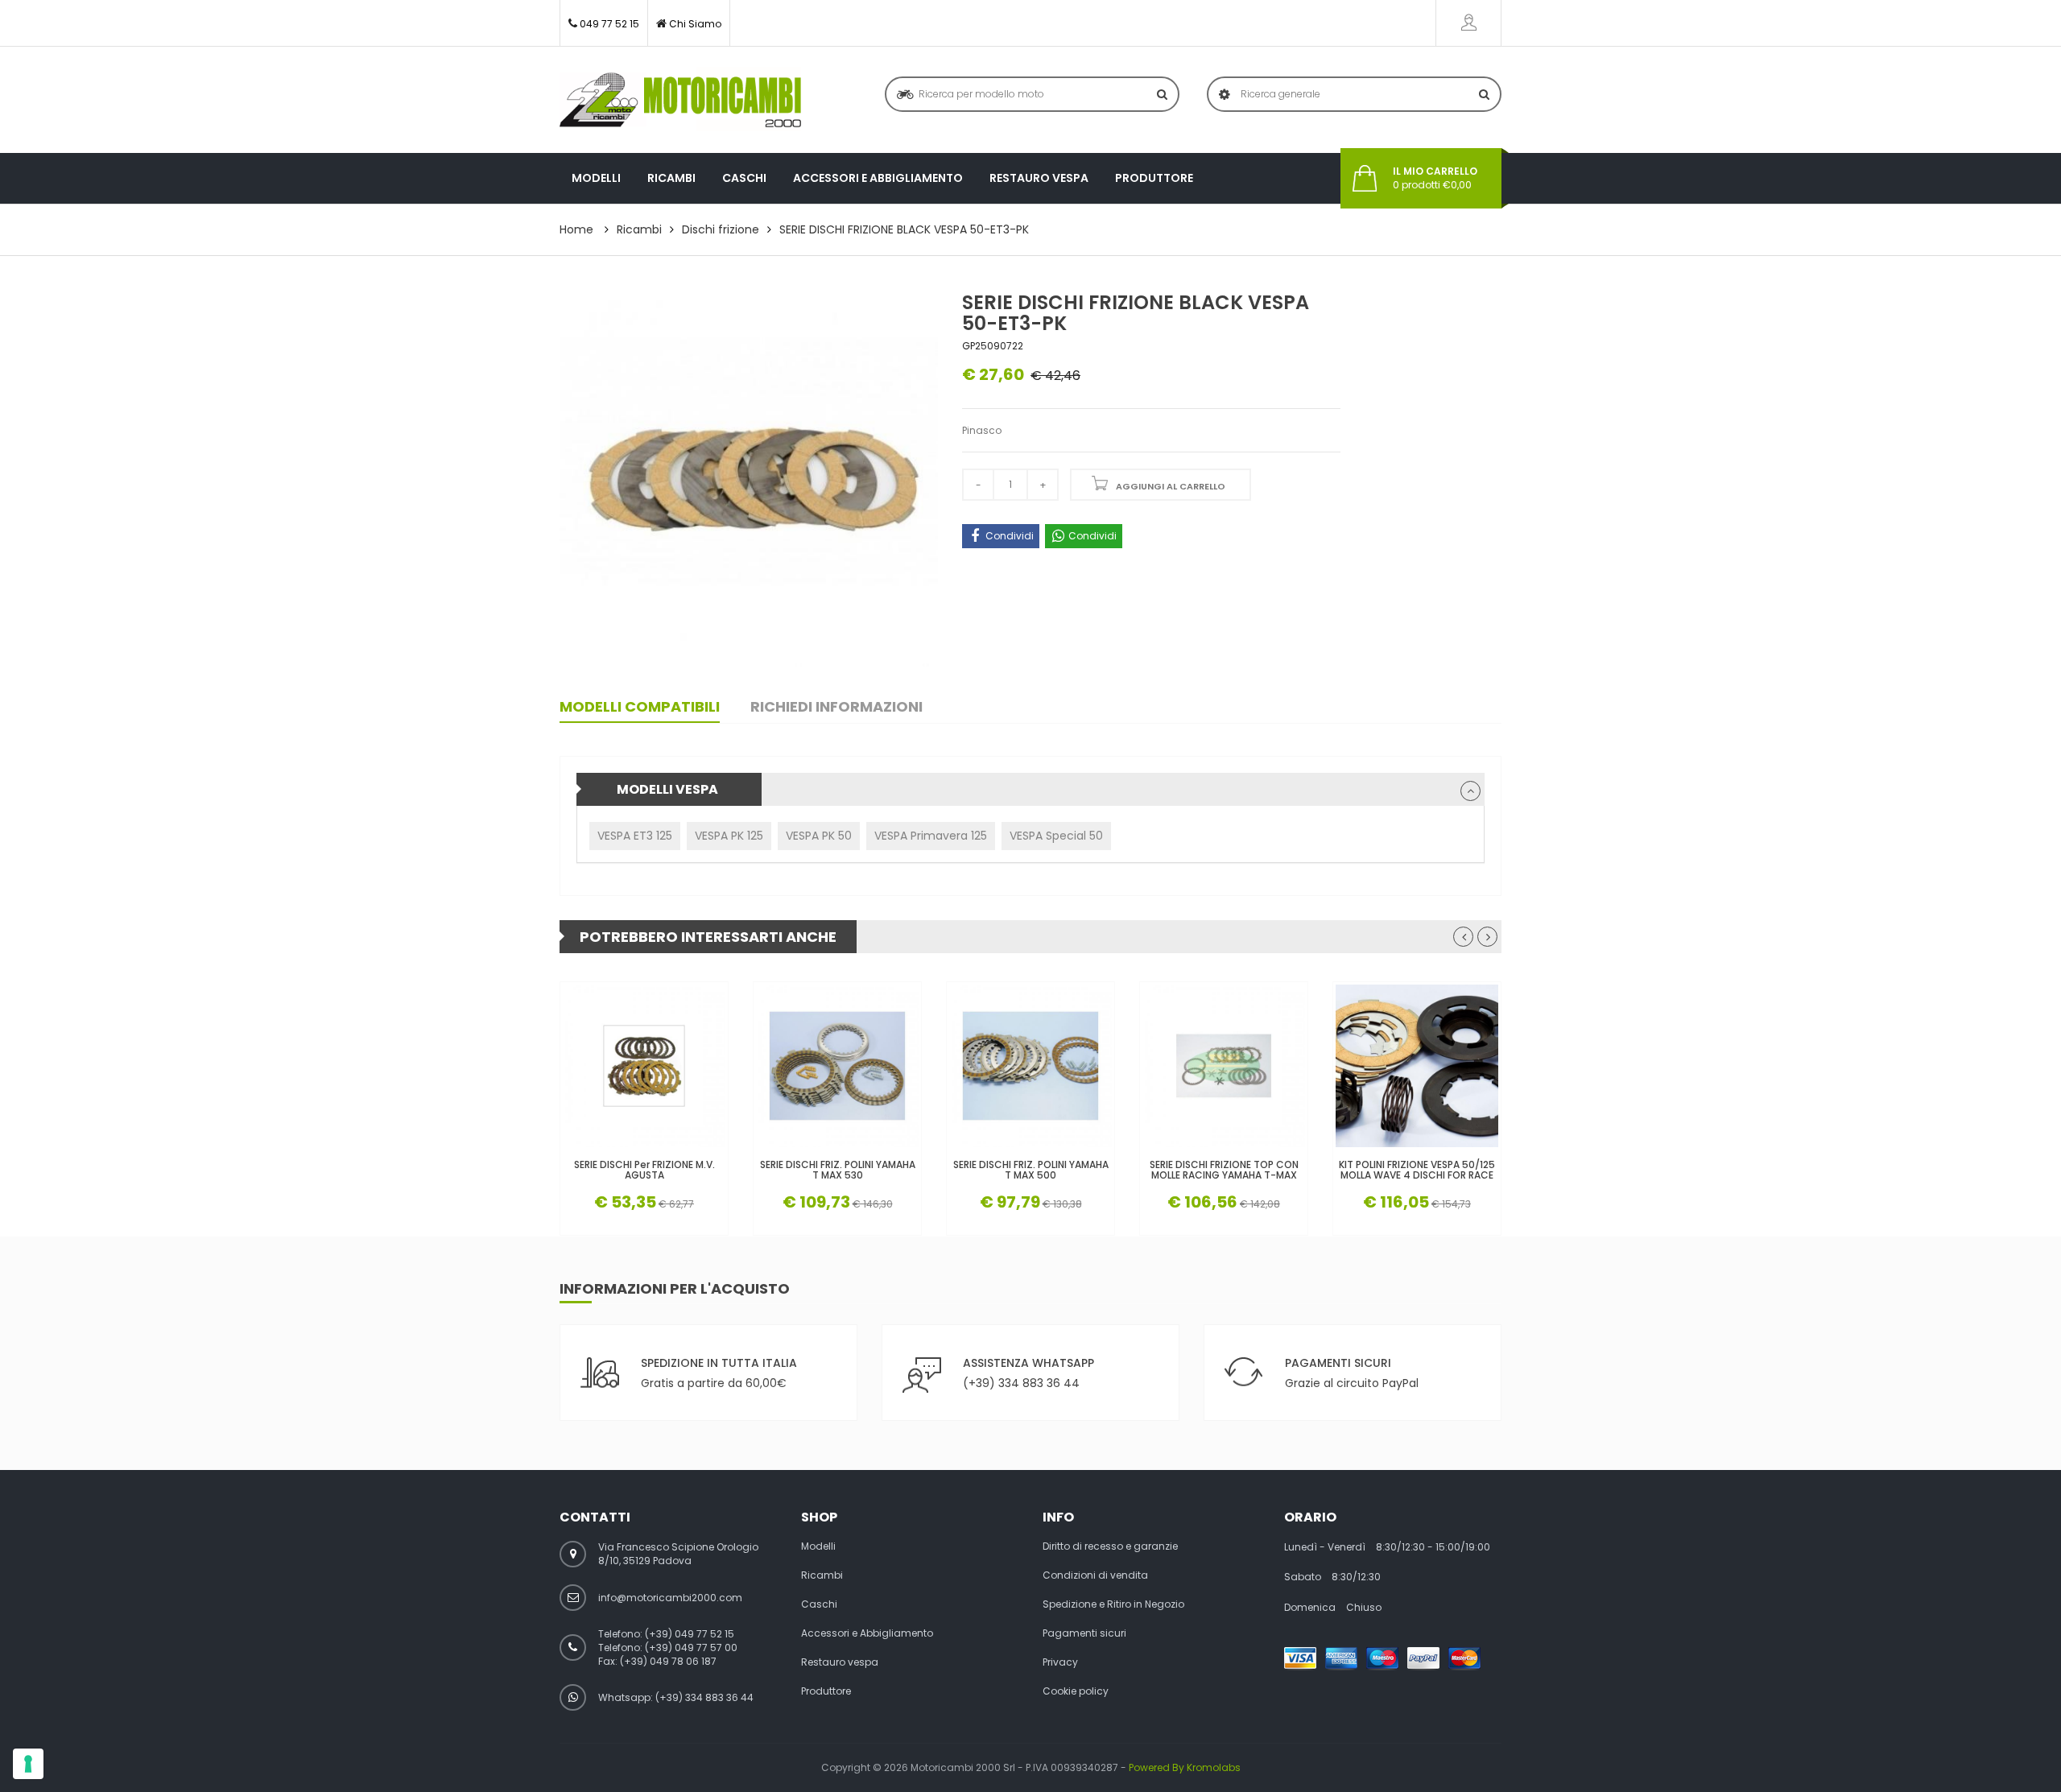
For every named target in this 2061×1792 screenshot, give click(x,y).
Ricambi (671, 178)
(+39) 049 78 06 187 (668, 1661)
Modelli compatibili (640, 706)
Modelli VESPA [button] (667, 789)
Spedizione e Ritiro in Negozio (1113, 1604)
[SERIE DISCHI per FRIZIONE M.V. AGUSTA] (644, 1066)
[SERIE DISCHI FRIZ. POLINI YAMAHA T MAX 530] (837, 1066)
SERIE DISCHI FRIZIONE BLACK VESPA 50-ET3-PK (904, 229)
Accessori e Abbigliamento (878, 178)
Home (576, 229)
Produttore (1154, 178)
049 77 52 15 (609, 24)
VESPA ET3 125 (635, 836)
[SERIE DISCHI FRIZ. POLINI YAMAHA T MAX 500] (1030, 1066)
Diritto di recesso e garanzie (1110, 1546)
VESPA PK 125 (729, 836)
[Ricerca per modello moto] (1162, 94)
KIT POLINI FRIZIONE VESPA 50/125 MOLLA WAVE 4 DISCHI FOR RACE (1417, 1170)
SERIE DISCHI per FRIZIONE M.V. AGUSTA (644, 1170)
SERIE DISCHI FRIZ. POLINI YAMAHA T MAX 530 (838, 1170)
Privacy (1060, 1662)
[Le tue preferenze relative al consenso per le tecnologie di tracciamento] (28, 1764)
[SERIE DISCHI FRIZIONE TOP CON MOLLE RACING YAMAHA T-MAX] (1224, 1066)
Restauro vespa (1039, 178)
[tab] (1030, 789)
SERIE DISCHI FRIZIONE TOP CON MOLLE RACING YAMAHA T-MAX (1224, 1170)
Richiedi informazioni (836, 706)
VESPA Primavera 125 (931, 836)
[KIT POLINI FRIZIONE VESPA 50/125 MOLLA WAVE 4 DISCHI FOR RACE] (1417, 1066)
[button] (1470, 791)
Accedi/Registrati (1468, 23)
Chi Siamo (695, 24)
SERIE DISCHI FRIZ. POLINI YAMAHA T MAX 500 (1031, 1170)
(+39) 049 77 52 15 (690, 1634)
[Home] (680, 100)
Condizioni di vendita (1095, 1575)
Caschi (744, 178)
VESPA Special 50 (1056, 836)
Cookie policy (1076, 1691)
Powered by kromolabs (1185, 1767)
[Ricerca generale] (1484, 94)
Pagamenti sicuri (1084, 1633)
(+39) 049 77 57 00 (691, 1647)
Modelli (596, 178)
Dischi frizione (721, 229)
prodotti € (1435, 178)
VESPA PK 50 (819, 836)
